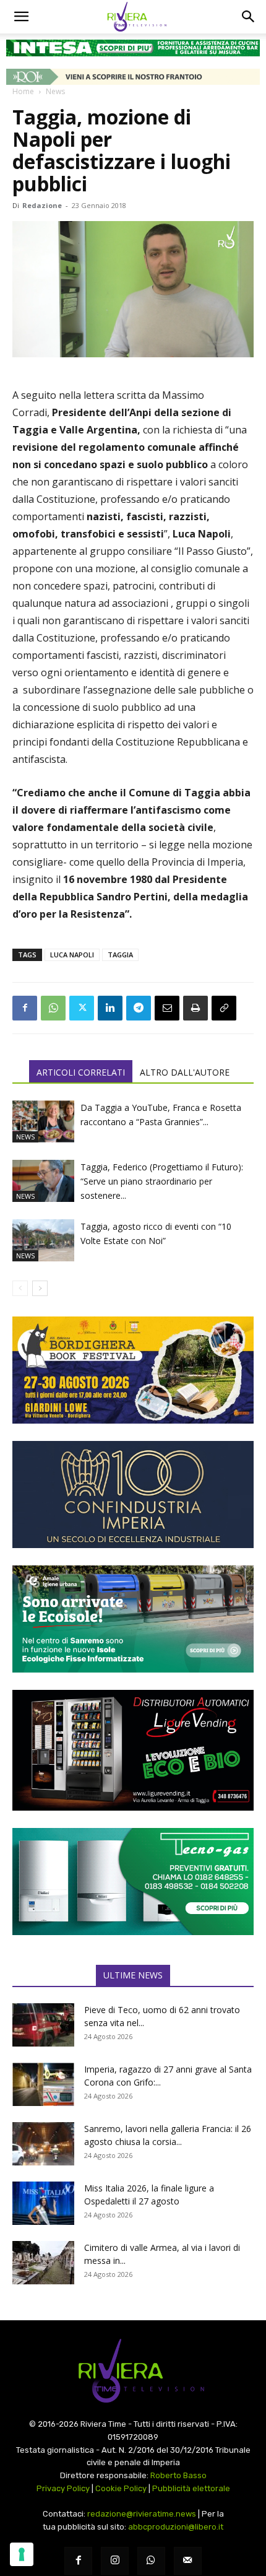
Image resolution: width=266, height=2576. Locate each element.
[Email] (167, 1008)
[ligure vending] (133, 1750)
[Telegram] (139, 1008)
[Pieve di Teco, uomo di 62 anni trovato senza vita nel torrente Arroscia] (43, 2025)
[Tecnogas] (133, 1882)
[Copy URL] (224, 1008)
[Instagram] (115, 2561)
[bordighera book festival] (133, 1370)
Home (23, 91)
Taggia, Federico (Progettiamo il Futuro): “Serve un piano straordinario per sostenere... (162, 1181)
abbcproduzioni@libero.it (176, 2527)
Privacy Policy (63, 2488)
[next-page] (40, 1288)
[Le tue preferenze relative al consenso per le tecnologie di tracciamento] (22, 2554)
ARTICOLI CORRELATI (81, 1072)
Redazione (42, 205)
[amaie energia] (133, 1619)
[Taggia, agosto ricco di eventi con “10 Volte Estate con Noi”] (43, 1241)
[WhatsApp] (53, 1008)
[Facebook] (25, 1008)
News (55, 91)
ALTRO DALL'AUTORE (185, 1072)
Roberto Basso (178, 2475)
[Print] (195, 1008)
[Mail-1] (188, 2561)
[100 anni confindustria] (133, 1495)
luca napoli (72, 955)
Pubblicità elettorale (191, 2488)
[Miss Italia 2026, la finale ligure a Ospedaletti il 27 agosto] (43, 2203)
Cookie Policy (121, 2488)
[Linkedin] (110, 1008)
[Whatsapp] (151, 2561)
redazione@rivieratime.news (142, 2514)
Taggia (120, 955)
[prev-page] (20, 1288)
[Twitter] (82, 1008)
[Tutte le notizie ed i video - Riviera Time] (133, 2371)
